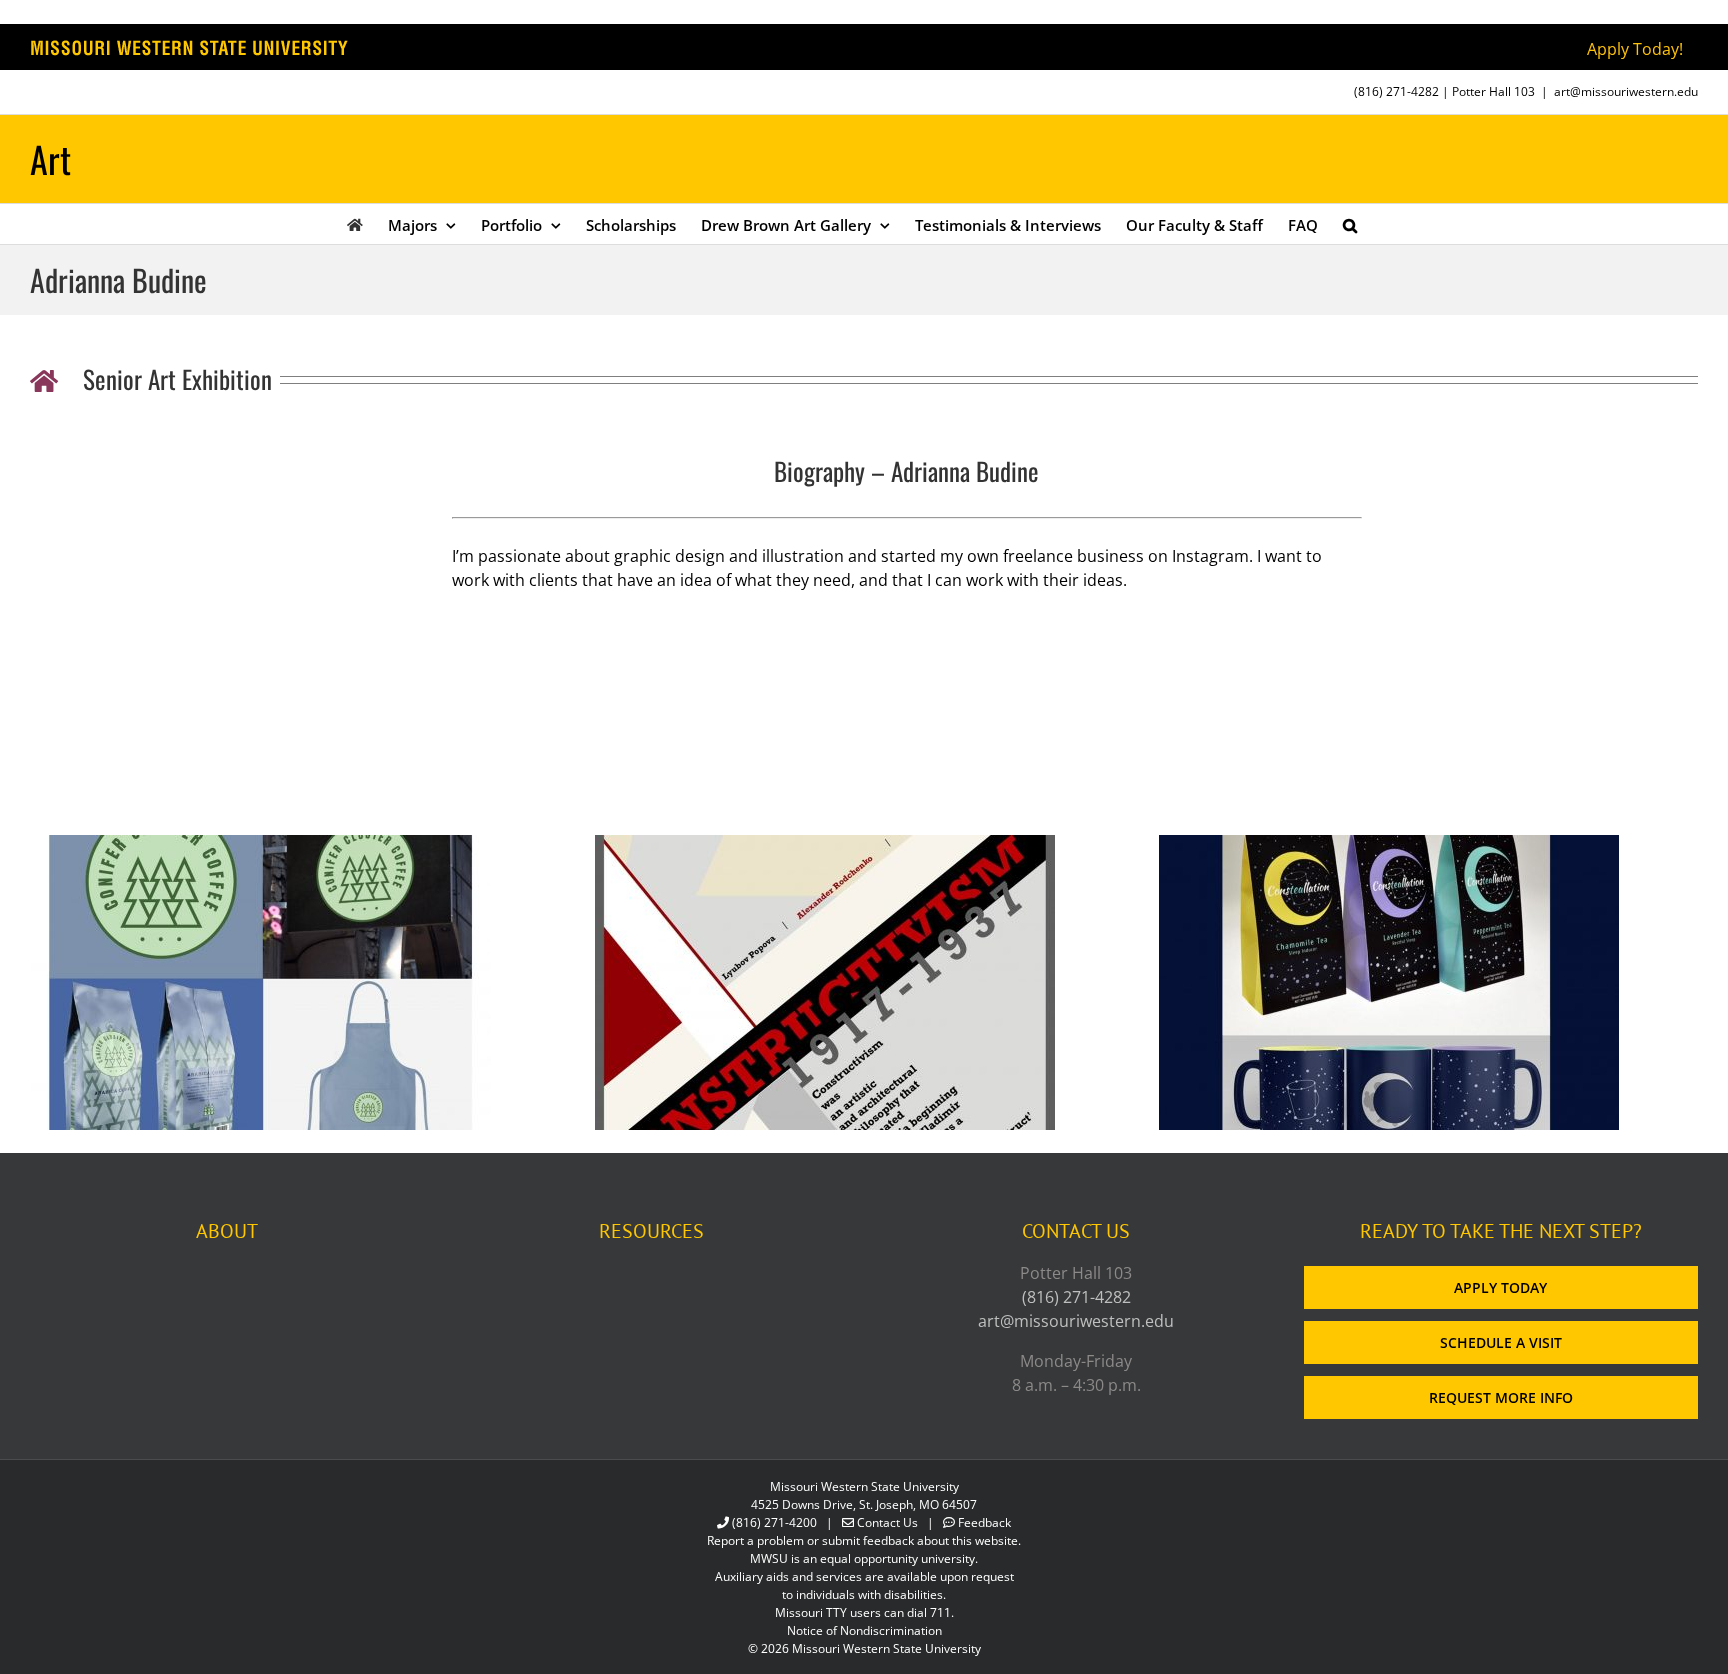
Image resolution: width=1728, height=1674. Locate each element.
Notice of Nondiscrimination (864, 1630)
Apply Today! (1635, 49)
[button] (1350, 224)
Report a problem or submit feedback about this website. (864, 1540)
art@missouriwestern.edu (1626, 91)
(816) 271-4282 (1396, 91)
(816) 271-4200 (774, 1522)
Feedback (984, 1522)
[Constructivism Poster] (825, 847)
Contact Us (887, 1522)
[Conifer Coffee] (261, 847)
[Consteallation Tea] (1389, 847)
